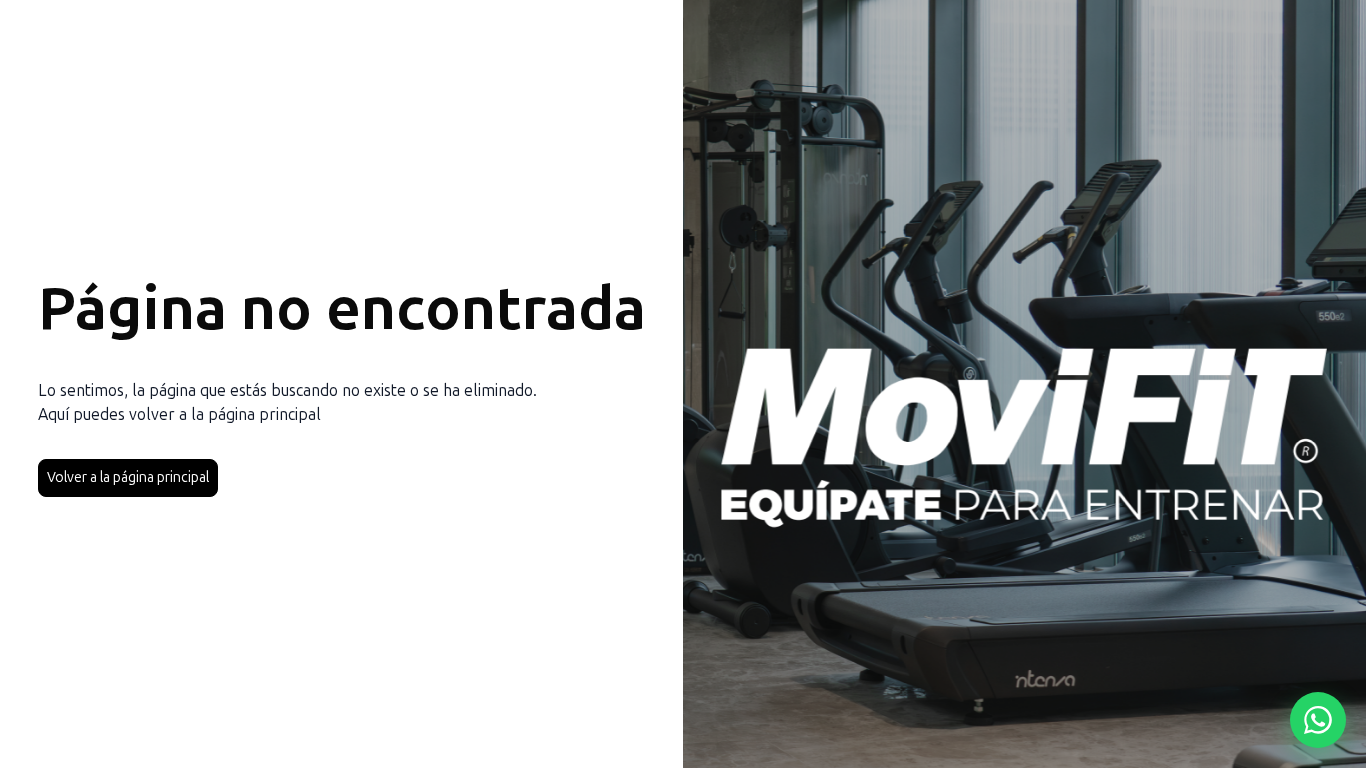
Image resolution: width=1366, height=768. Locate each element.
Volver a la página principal (128, 477)
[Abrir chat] (1318, 720)
